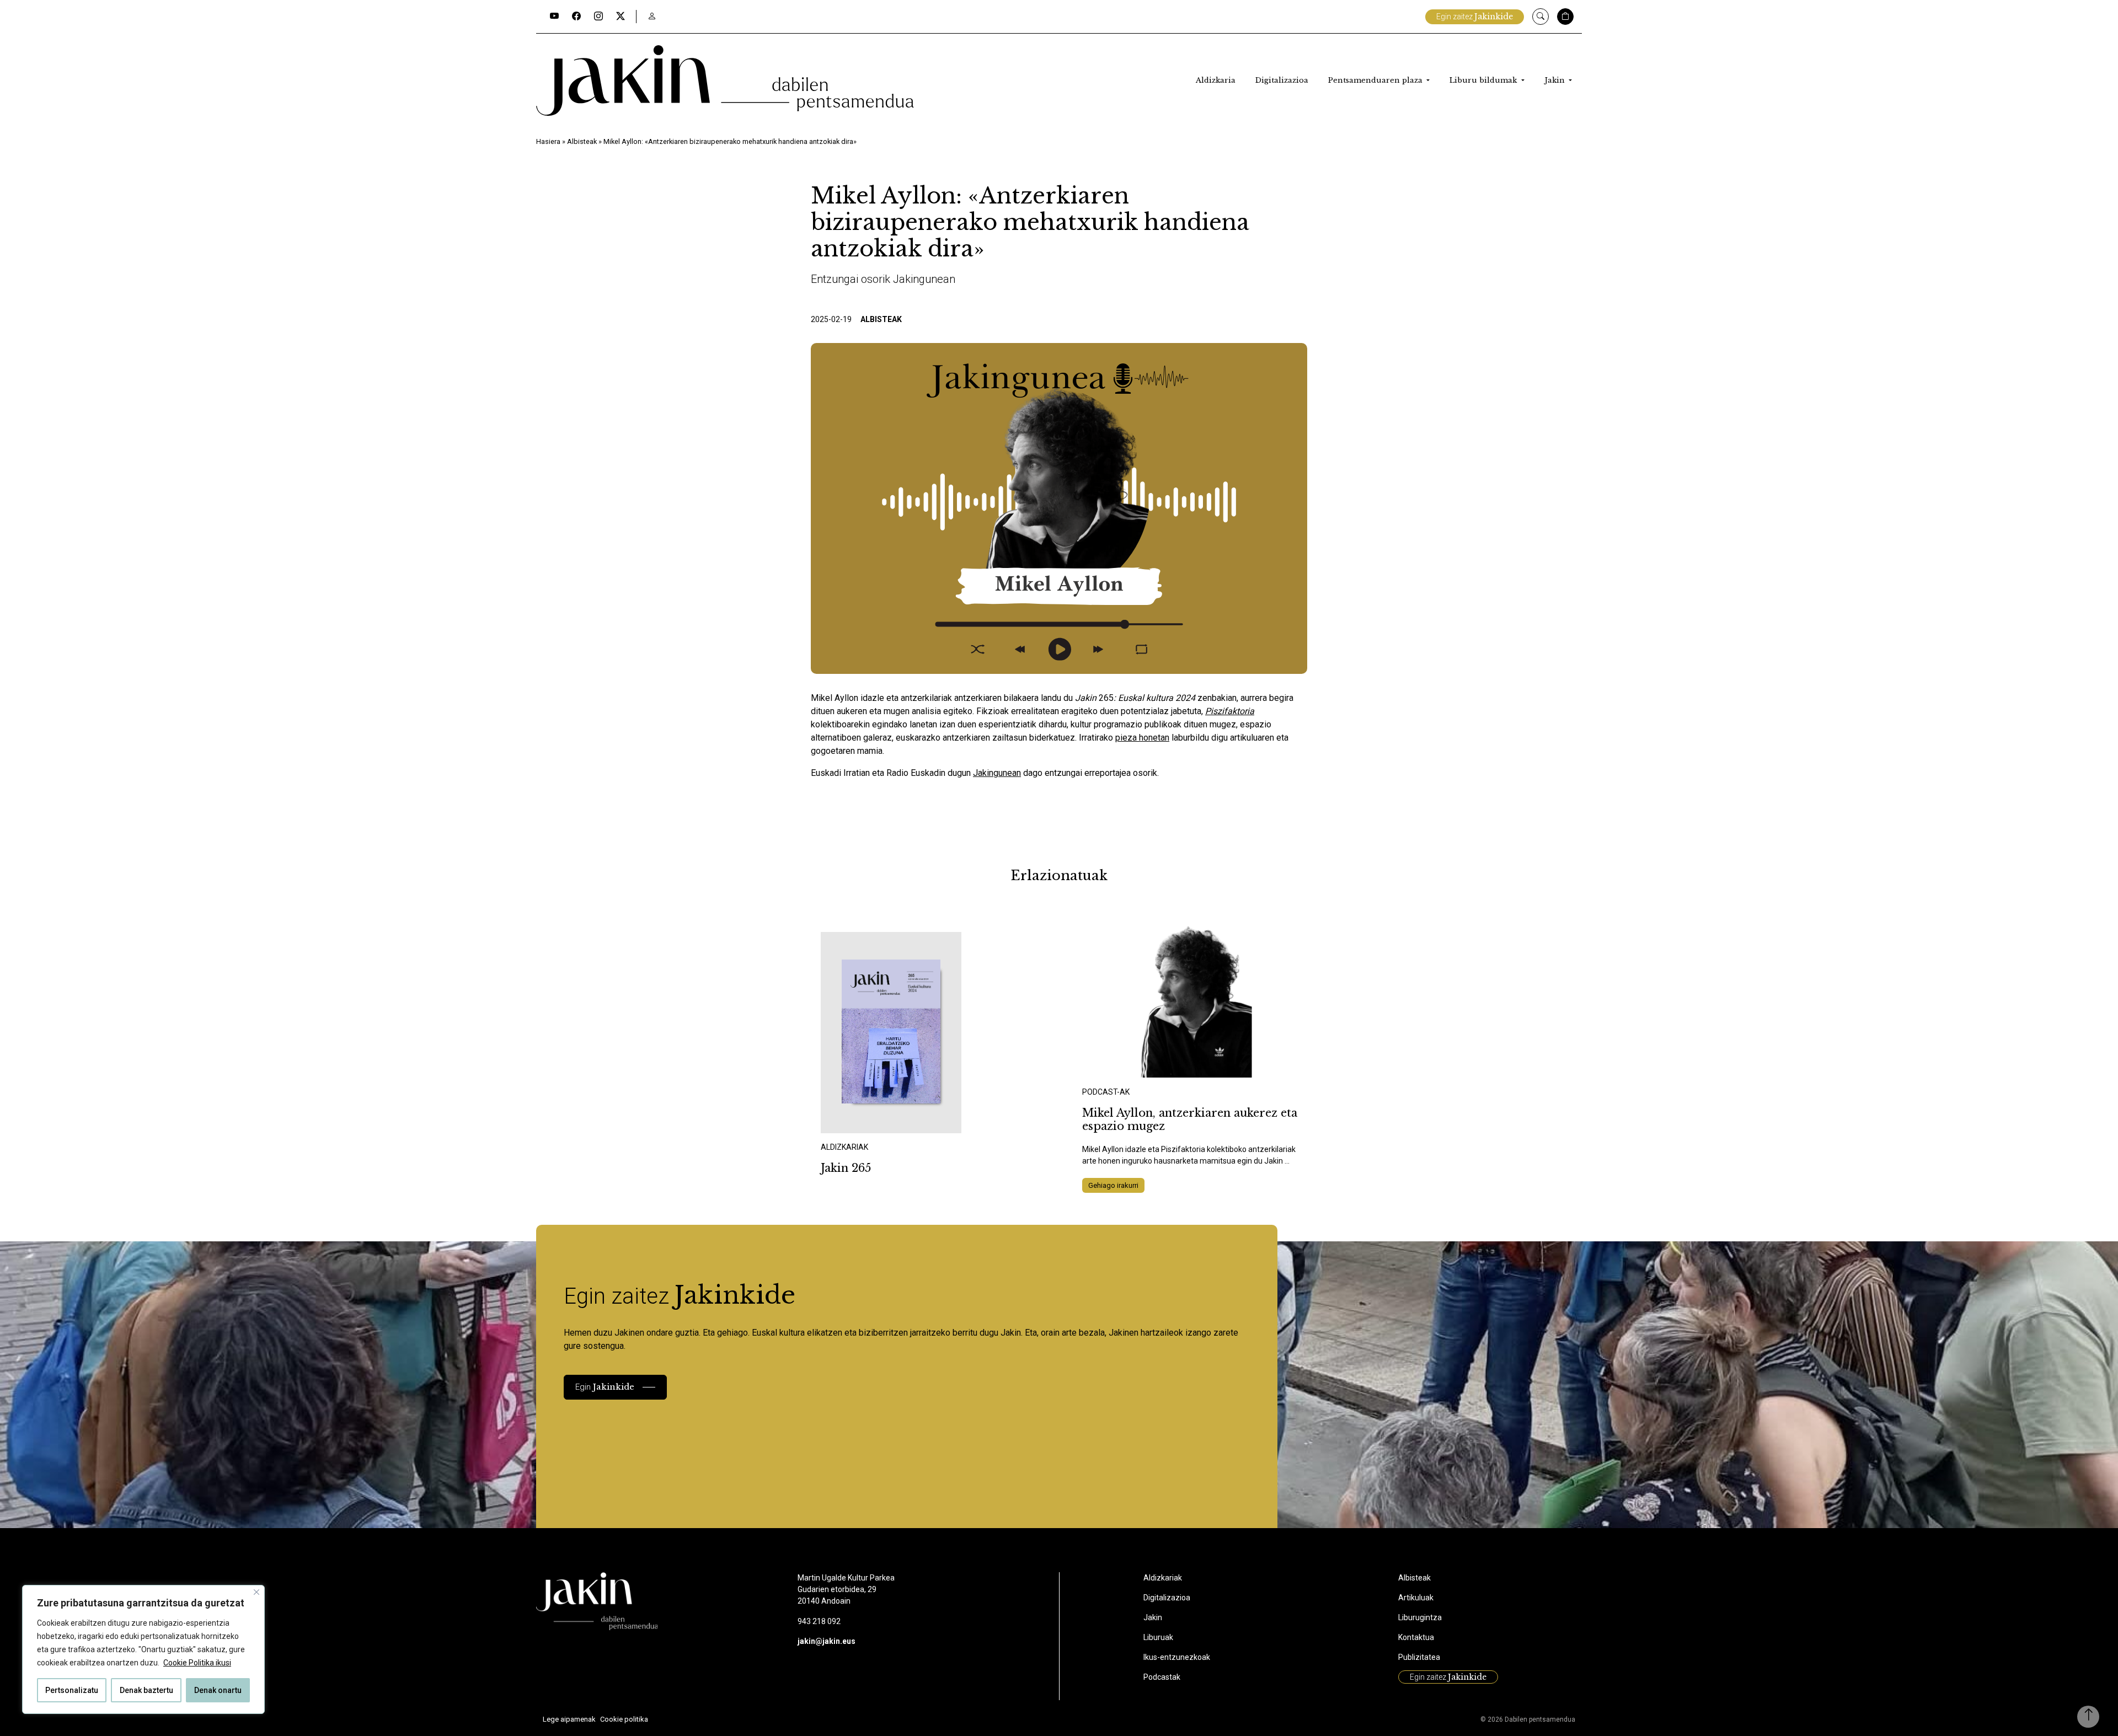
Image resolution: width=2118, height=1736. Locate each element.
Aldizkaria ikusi (859, 1118)
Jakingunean (997, 773)
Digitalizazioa (1282, 80)
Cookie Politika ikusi (197, 1663)
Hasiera (548, 141)
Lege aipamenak (569, 1719)
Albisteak (582, 141)
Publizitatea (1419, 1657)
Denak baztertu (146, 1690)
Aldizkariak (1163, 1578)
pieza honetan (1142, 738)
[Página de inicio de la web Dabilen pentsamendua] (725, 81)
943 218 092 (819, 1621)
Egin (605, 1387)
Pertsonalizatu (72, 1690)
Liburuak (1158, 1637)
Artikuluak (1416, 1598)
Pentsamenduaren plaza (1376, 80)
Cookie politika (624, 1719)
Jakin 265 (846, 1168)
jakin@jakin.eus (827, 1641)
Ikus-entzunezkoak (1177, 1657)
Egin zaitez (1475, 17)
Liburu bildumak (1484, 80)
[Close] (256, 1592)
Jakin (1556, 80)
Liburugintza (1420, 1617)
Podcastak (1162, 1677)
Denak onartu (218, 1690)
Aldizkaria (1216, 80)
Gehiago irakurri (1113, 1185)
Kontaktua (1416, 1637)
